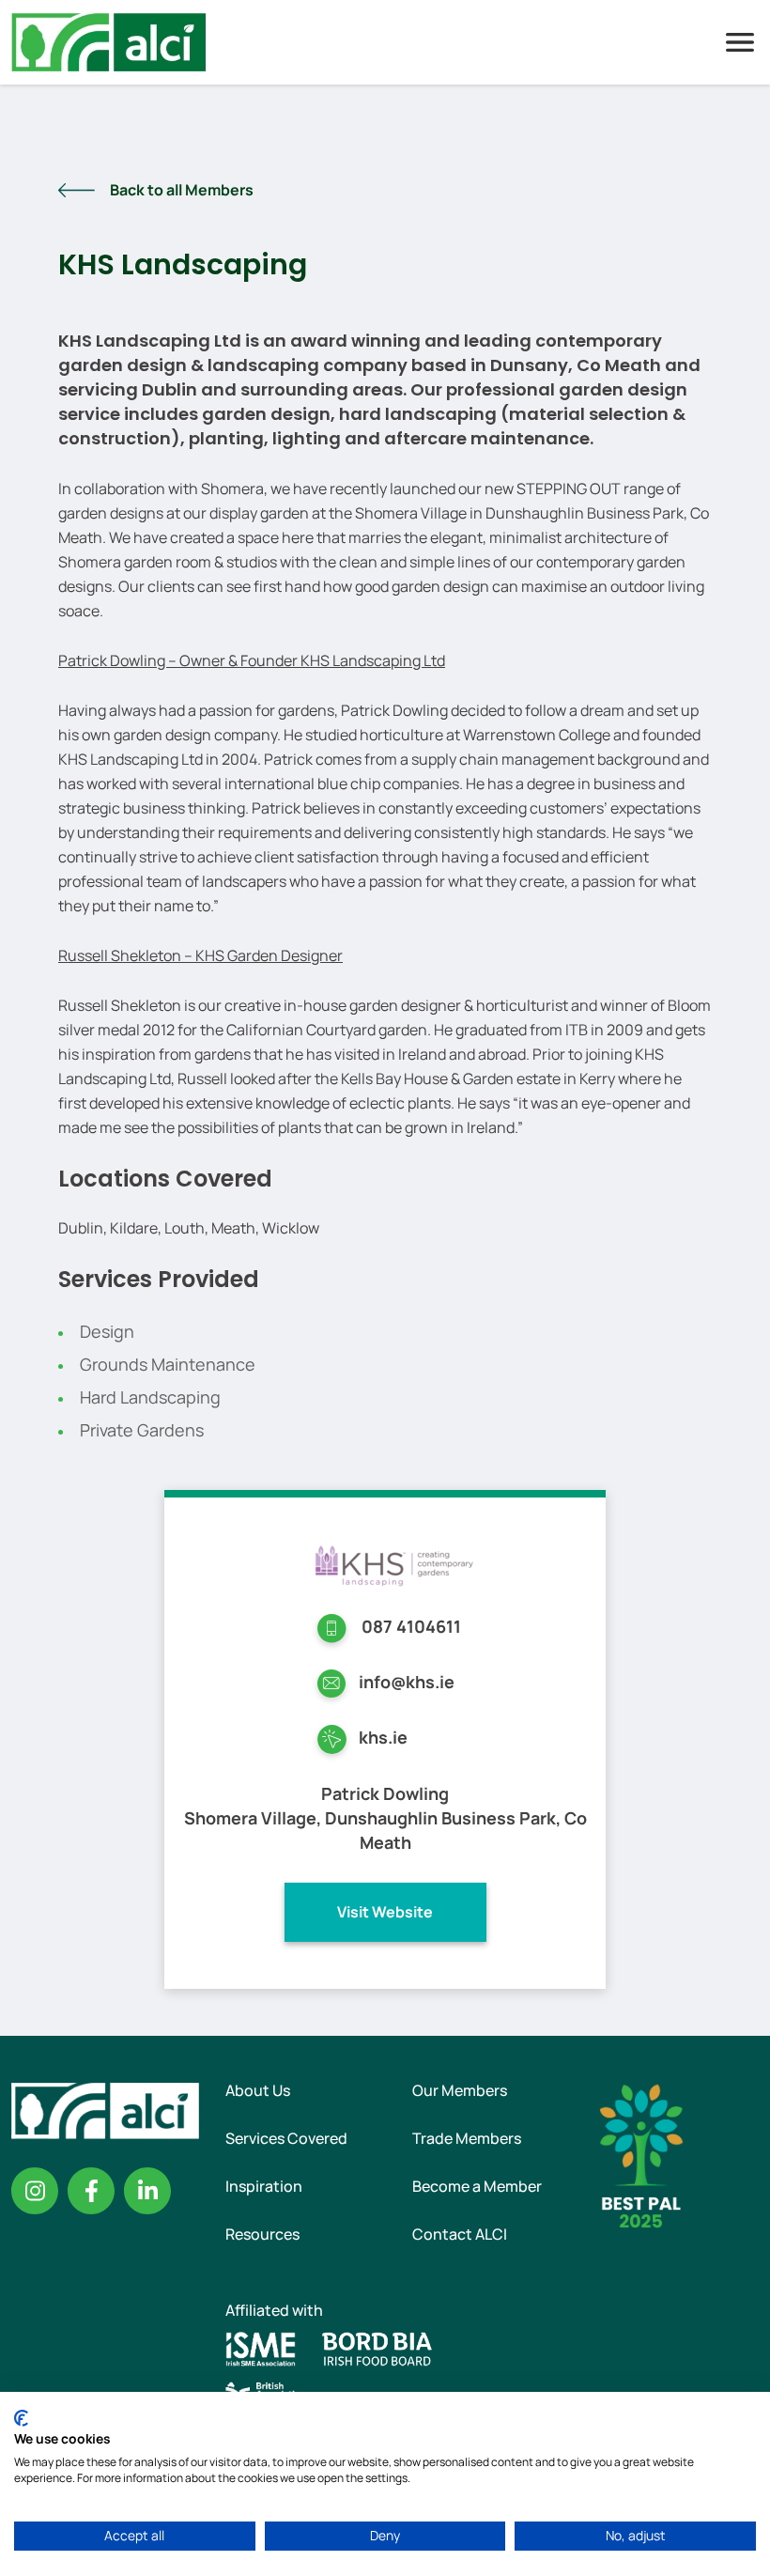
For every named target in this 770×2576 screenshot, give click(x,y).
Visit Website (385, 1912)
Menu (740, 42)
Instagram (35, 2191)
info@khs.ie (407, 1682)
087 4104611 (411, 1626)
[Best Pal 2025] (641, 2154)
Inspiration (264, 2186)
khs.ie (383, 1737)
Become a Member (477, 2186)
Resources (262, 2234)
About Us (258, 2090)
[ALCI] (108, 40)
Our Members (460, 2090)
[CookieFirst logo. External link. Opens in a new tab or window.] (21, 2418)
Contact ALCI (460, 2234)
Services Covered (286, 2138)
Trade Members (467, 2138)
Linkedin (147, 2191)
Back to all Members (182, 190)
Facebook (91, 2191)
